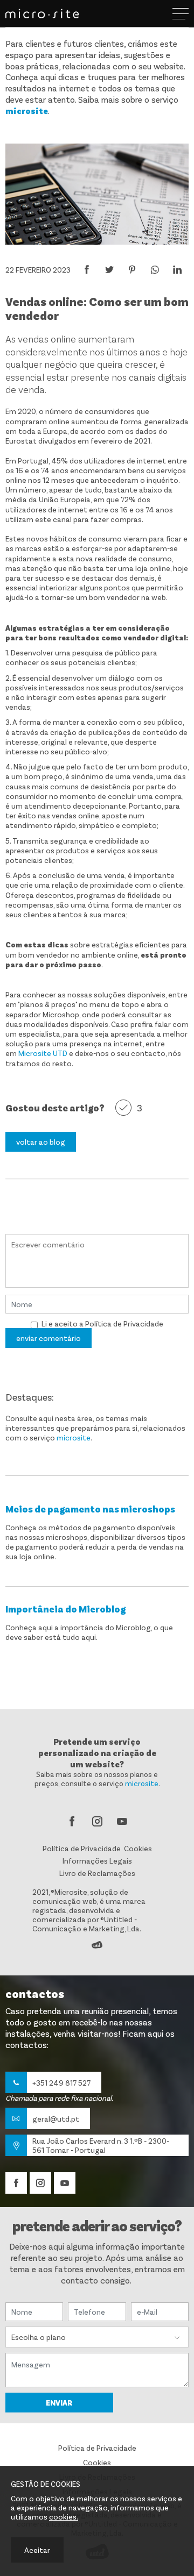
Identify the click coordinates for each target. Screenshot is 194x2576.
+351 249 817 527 (61, 2083)
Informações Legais (97, 1861)
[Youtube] (122, 1822)
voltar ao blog (41, 1142)
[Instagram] (97, 1822)
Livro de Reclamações (97, 1873)
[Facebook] (72, 1822)
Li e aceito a (63, 1323)
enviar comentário (48, 1338)
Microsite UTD (43, 1053)
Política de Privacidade (124, 1323)
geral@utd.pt (56, 2119)
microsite (27, 110)
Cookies (138, 1848)
